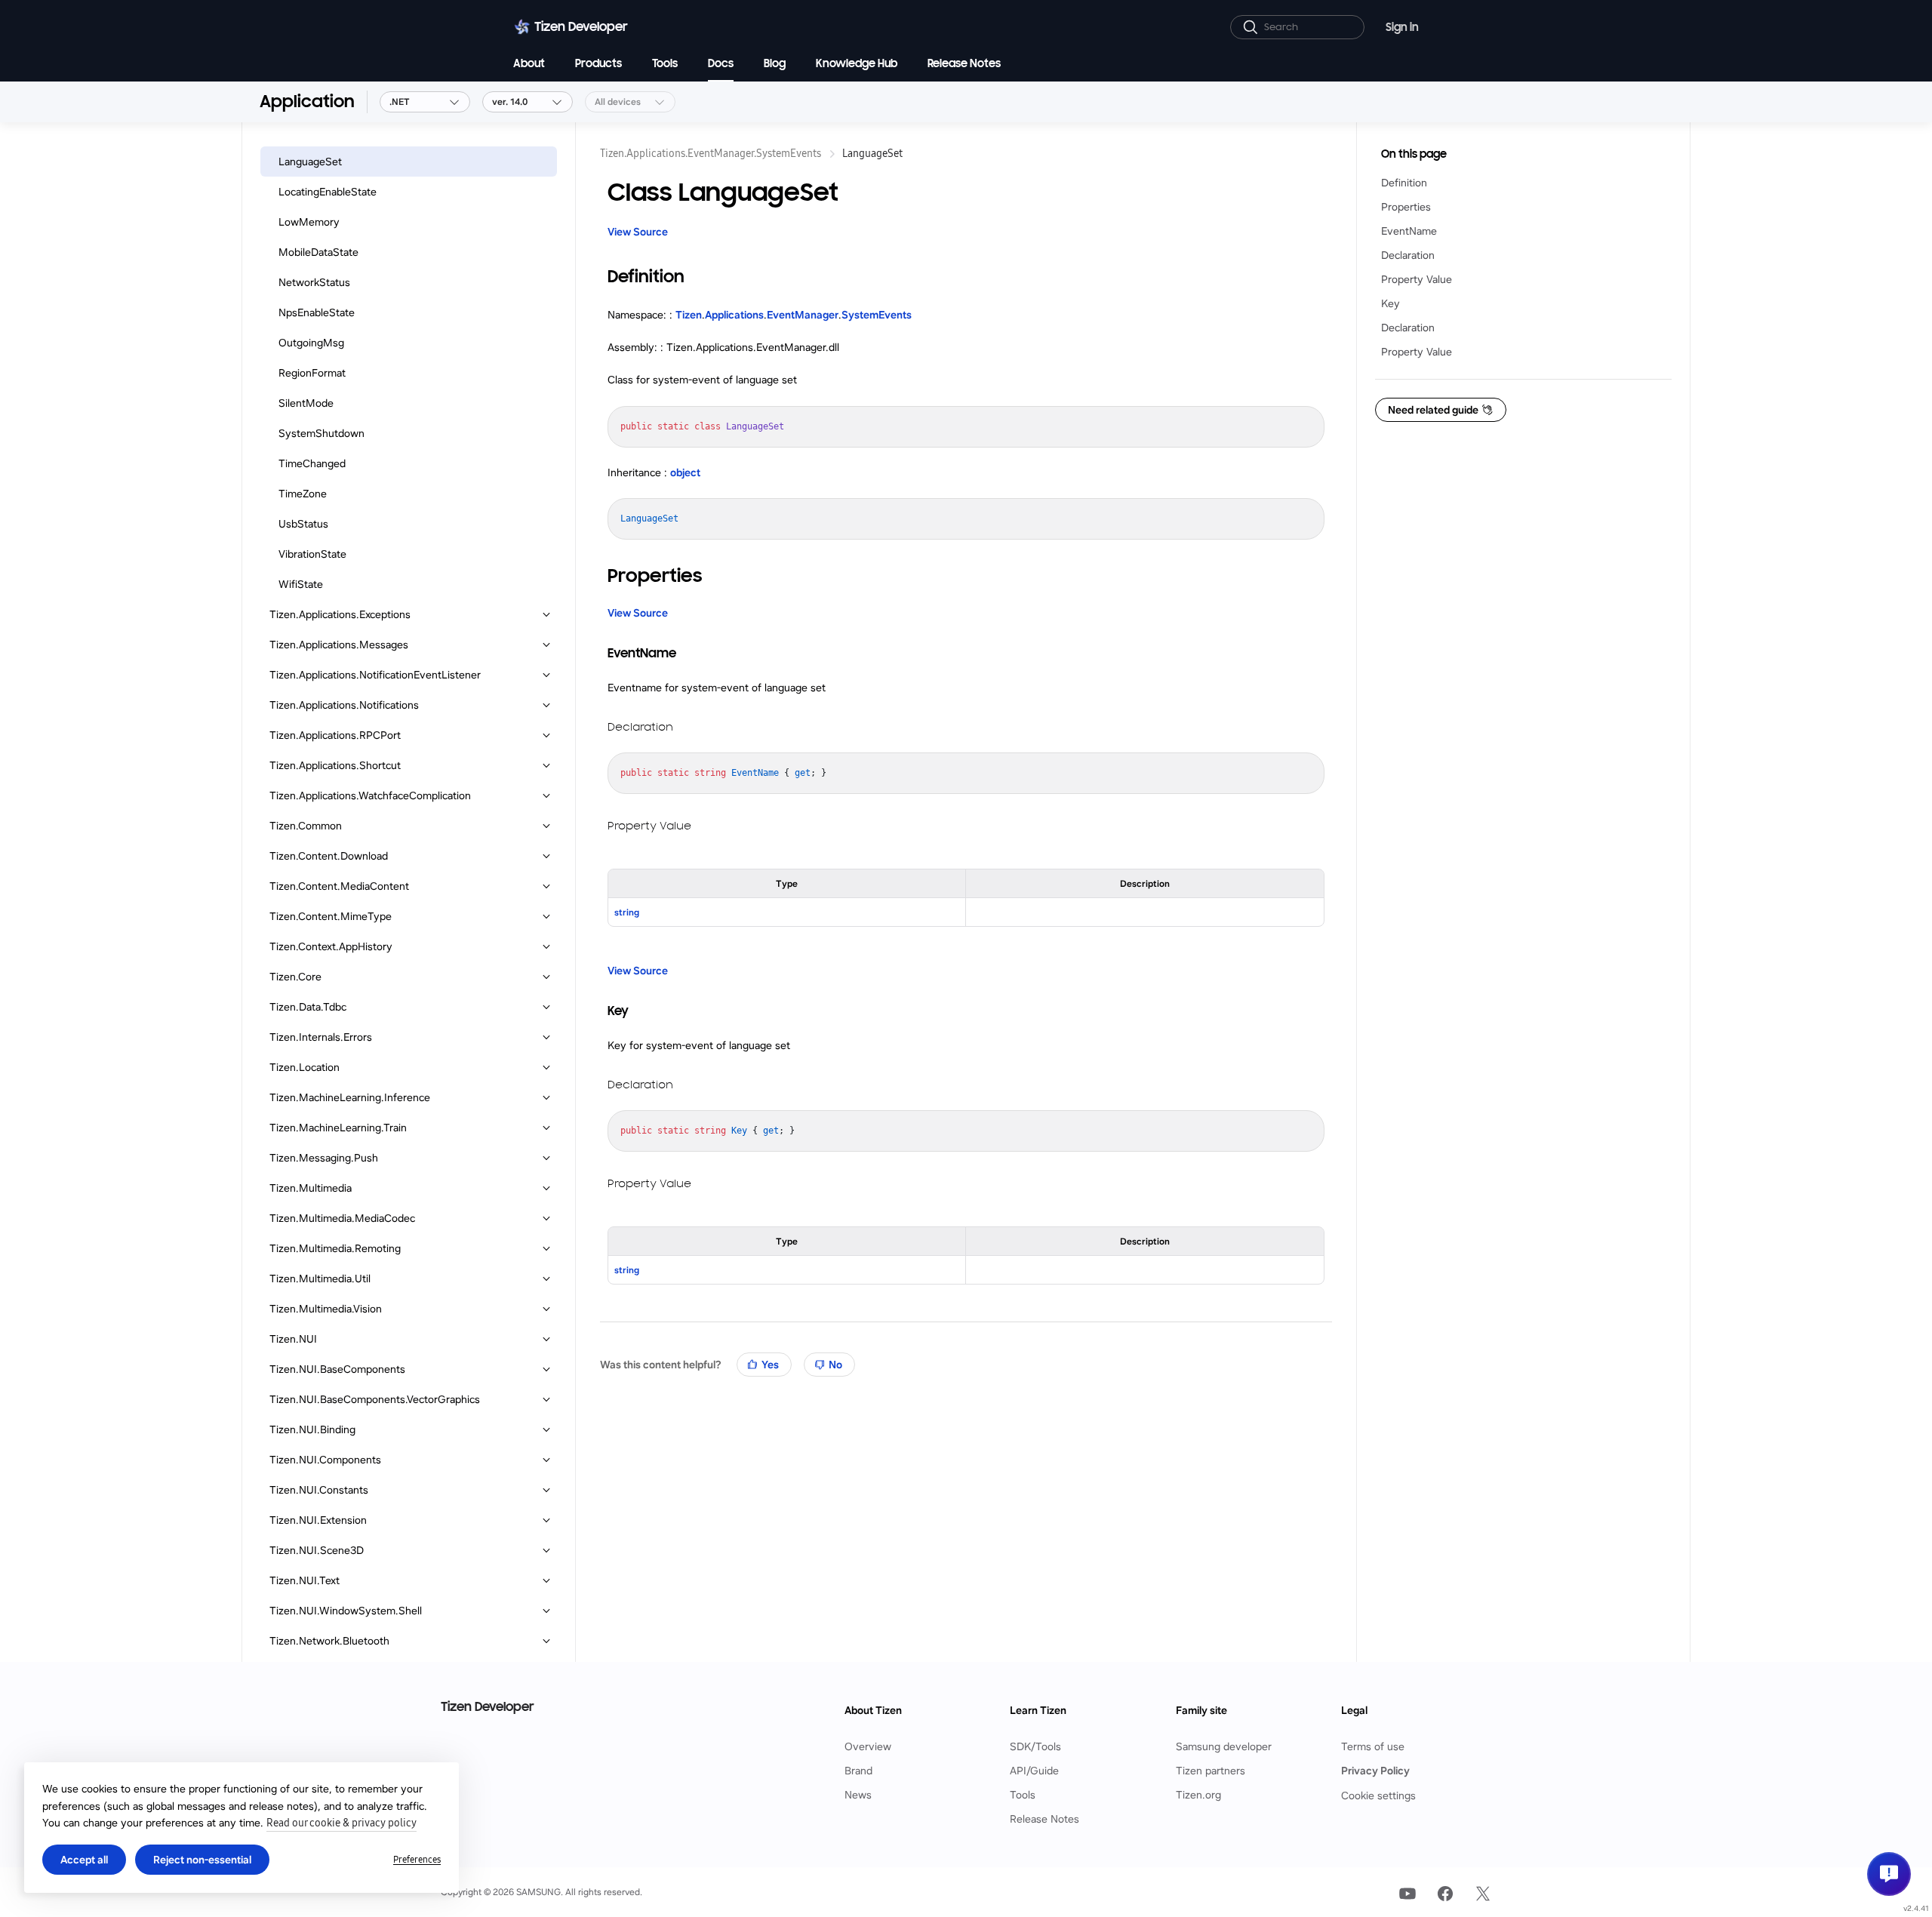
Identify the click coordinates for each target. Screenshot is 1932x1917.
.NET (400, 102)
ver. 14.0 (510, 102)
